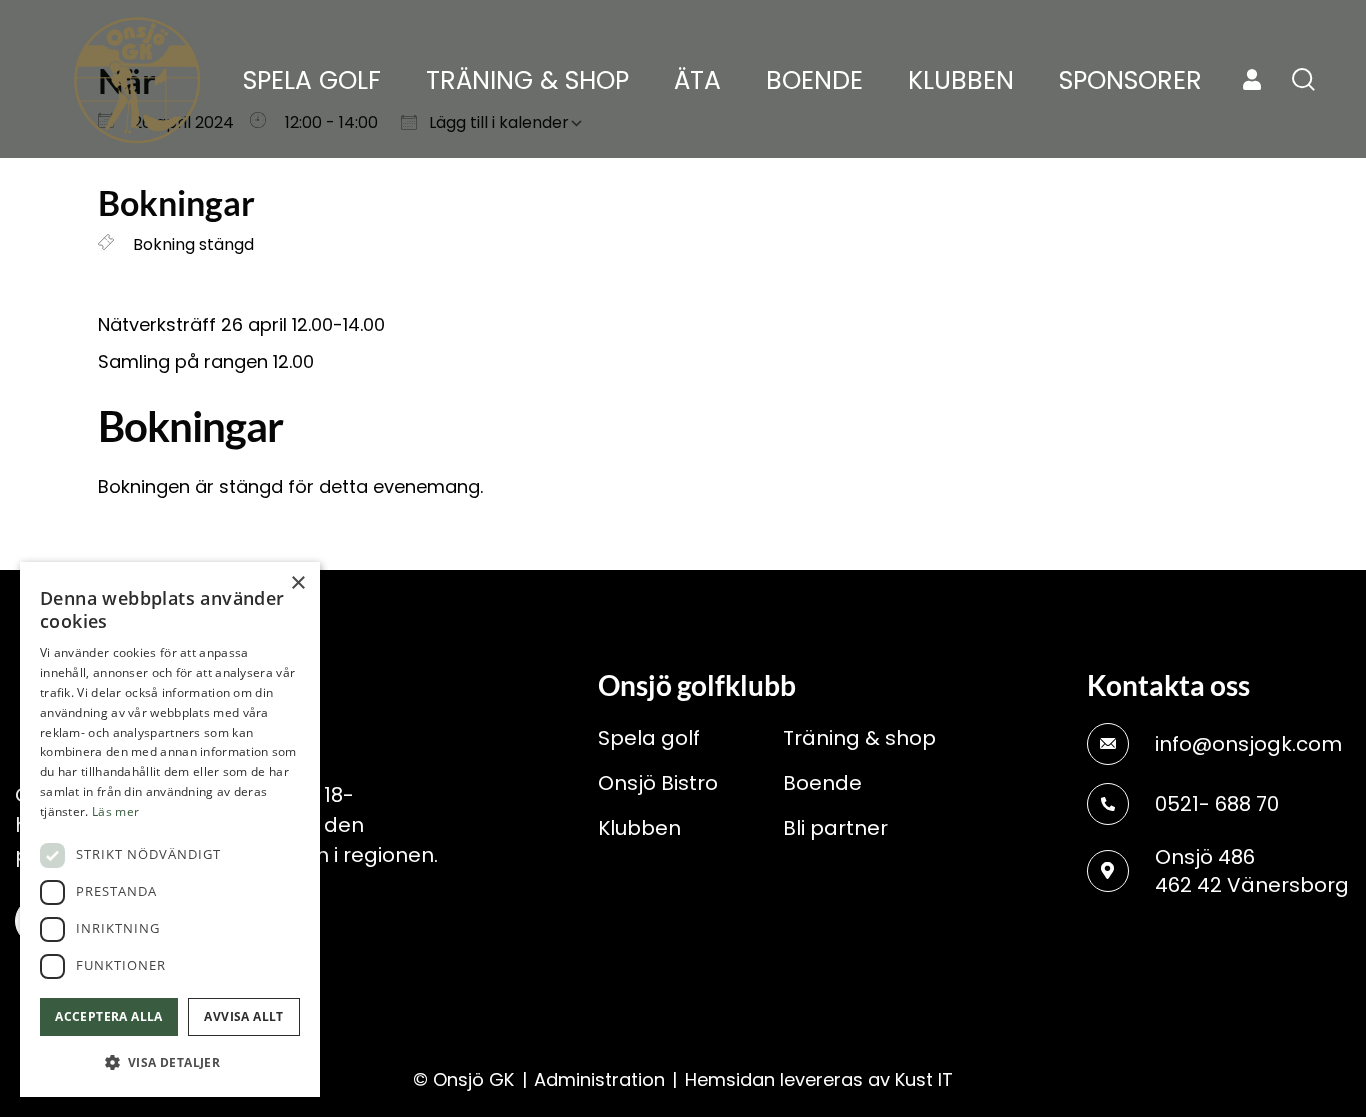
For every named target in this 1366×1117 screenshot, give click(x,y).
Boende (822, 783)
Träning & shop (859, 738)
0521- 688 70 (1217, 804)
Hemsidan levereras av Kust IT (819, 1079)
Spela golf (649, 738)
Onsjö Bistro (658, 783)
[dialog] (170, 829)
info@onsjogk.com (1248, 744)
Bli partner (835, 828)
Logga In (1252, 80)
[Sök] (1303, 79)
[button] (170, 1063)
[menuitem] (312, 81)
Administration (599, 1079)
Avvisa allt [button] (243, 1016)
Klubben (639, 828)
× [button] (297, 583)
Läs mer (115, 811)
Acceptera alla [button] (109, 1016)
